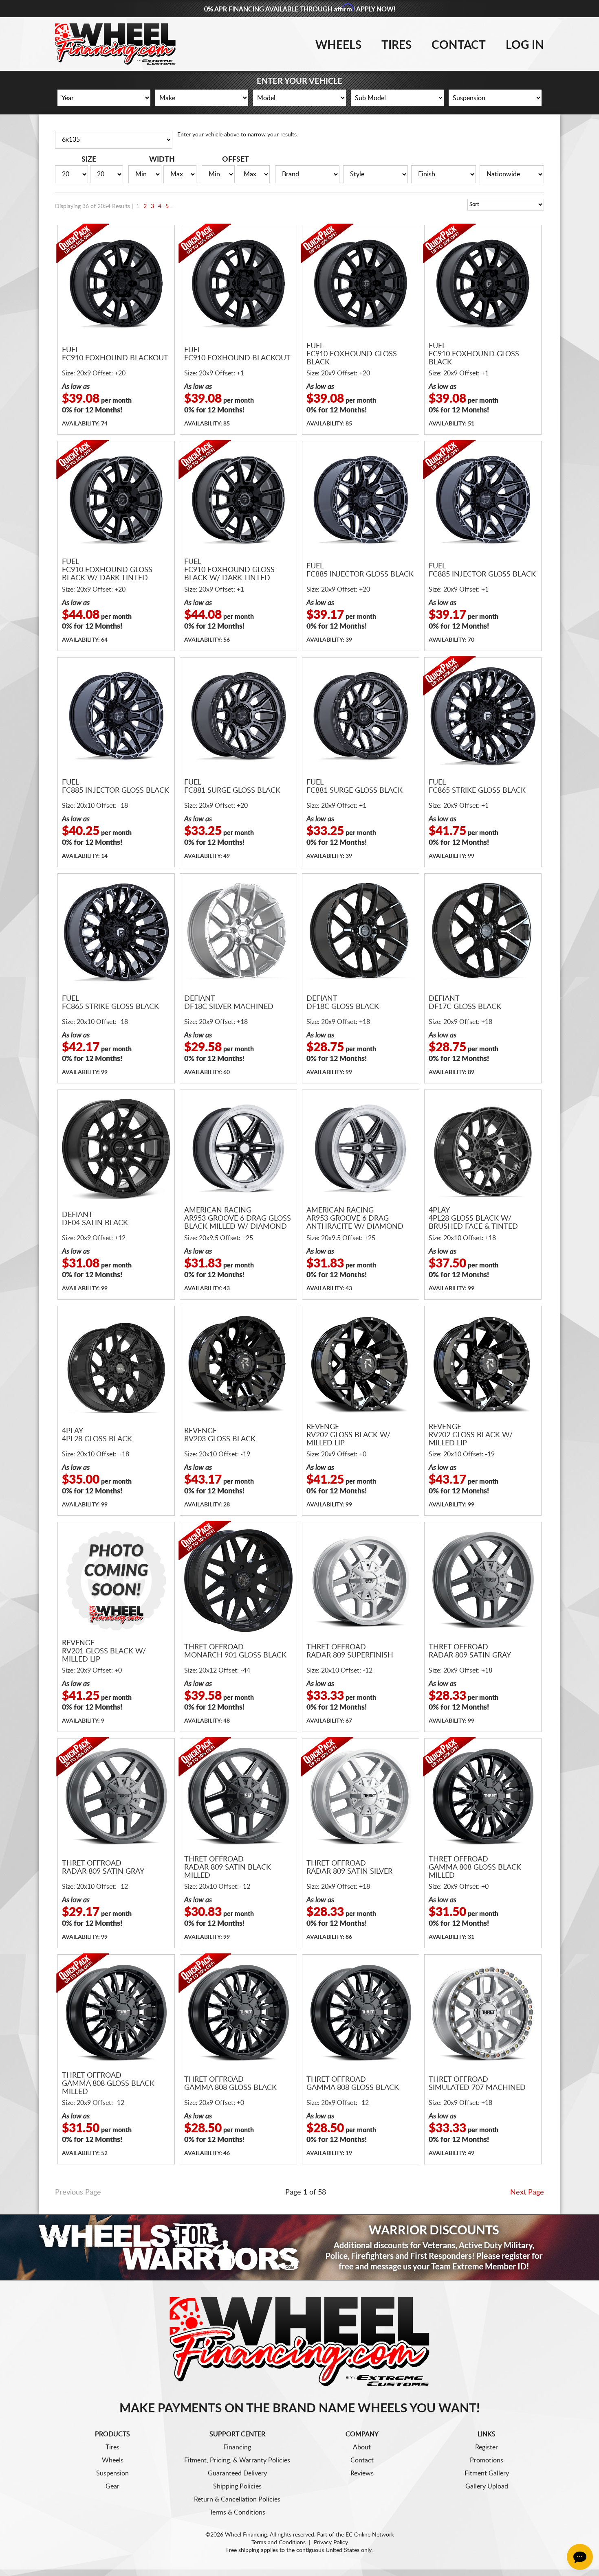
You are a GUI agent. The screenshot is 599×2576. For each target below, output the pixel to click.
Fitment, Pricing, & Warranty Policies (237, 2460)
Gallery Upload (487, 2486)
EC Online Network (370, 2535)
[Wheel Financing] (300, 2341)
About (362, 2447)
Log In (525, 45)
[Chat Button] (580, 2557)
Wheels (338, 45)
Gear (112, 2486)
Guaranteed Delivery (237, 2473)
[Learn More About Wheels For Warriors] (299, 2247)
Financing (237, 2447)
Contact (459, 45)
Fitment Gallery (487, 2473)
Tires (396, 45)
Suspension (112, 2473)
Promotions (487, 2460)
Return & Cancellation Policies (237, 2499)
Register (487, 2447)
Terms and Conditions (279, 2543)
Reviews (362, 2473)
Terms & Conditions (237, 2512)
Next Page (527, 2192)
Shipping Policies (237, 2486)
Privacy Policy (331, 2543)
